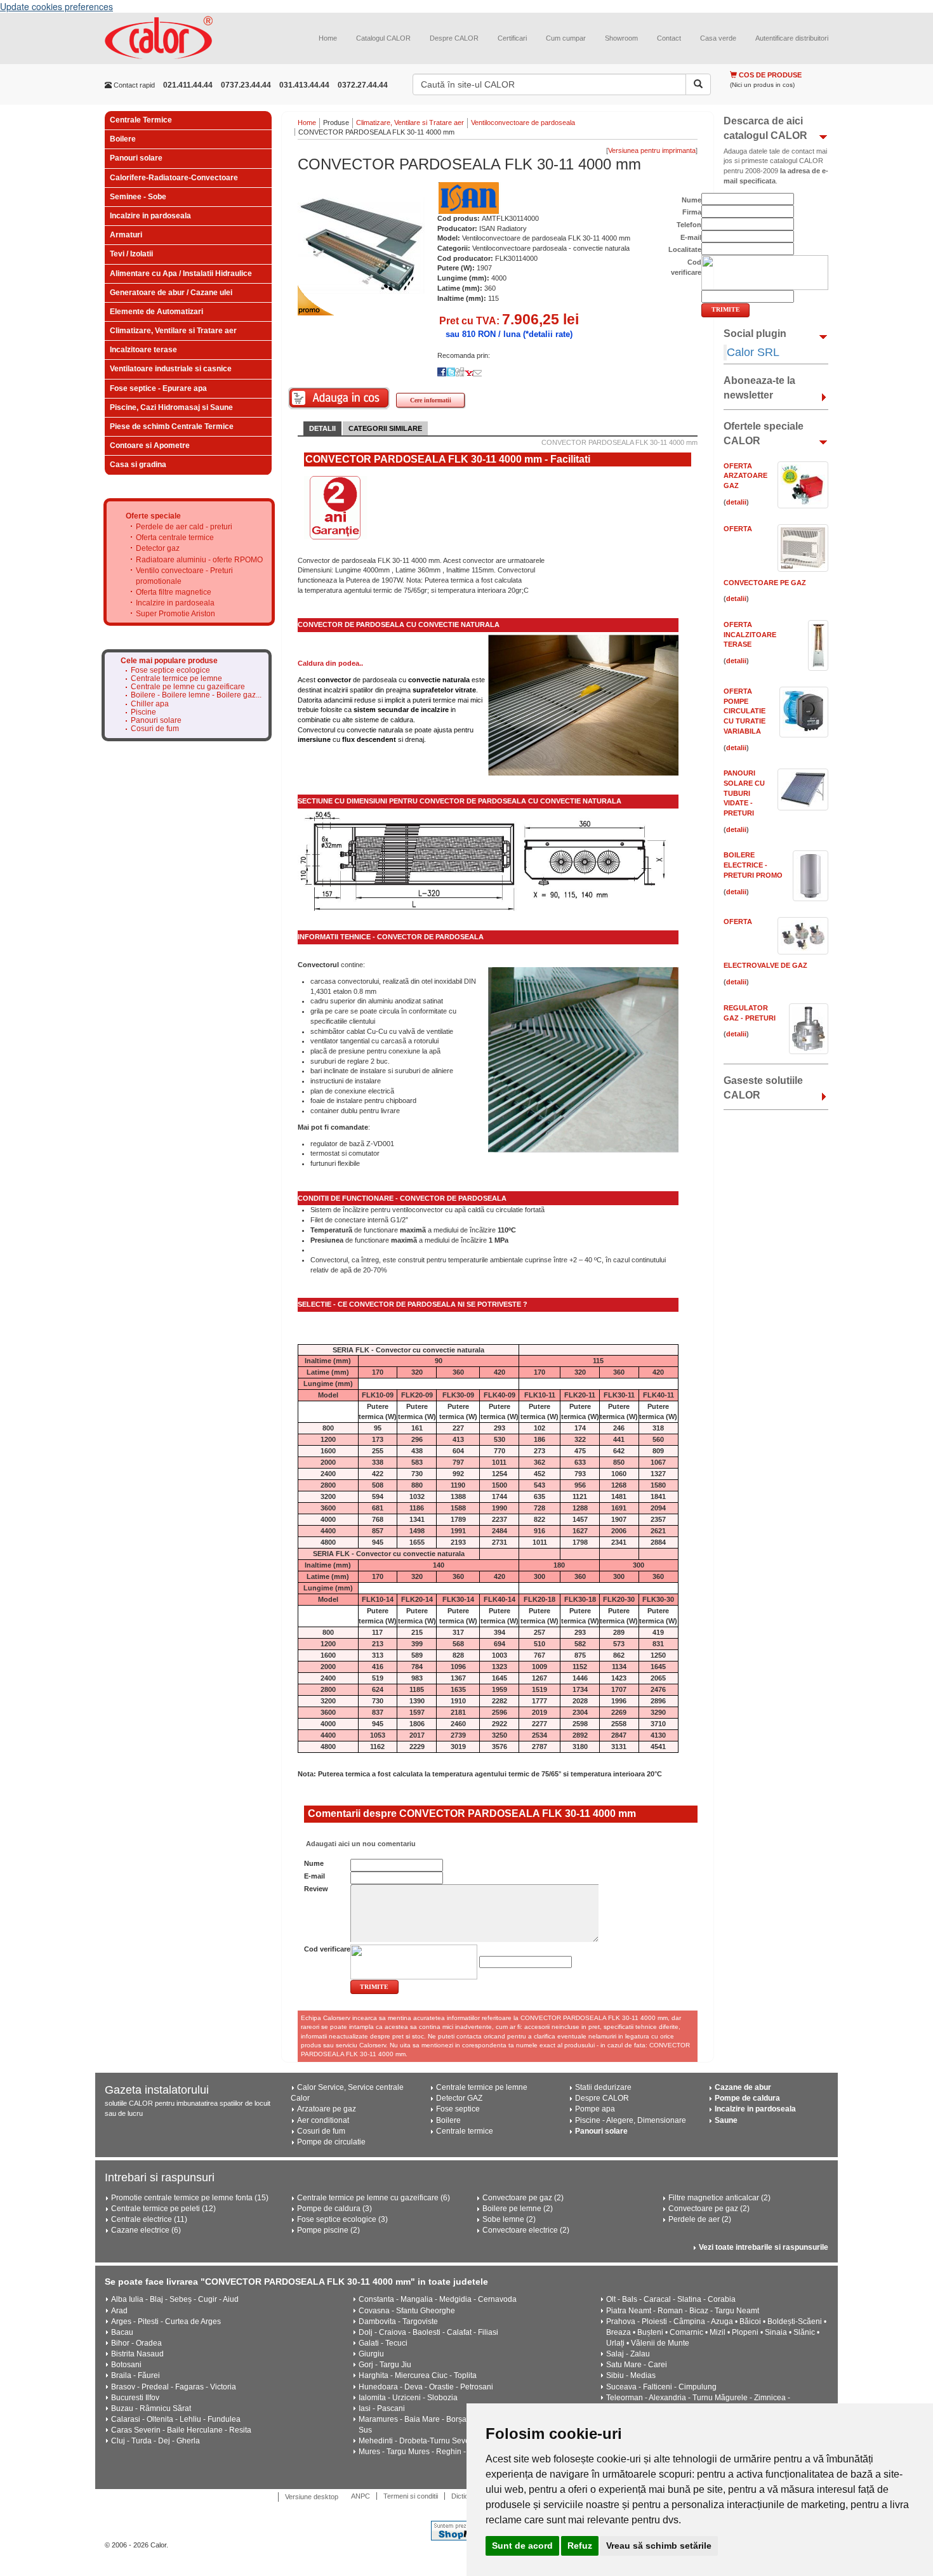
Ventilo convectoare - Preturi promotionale (184, 576)
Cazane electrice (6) (146, 2230)
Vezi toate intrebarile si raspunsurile (764, 2247)
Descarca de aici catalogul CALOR (765, 128)
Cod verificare (327, 1949)
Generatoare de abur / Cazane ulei (171, 293)
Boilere (123, 139)
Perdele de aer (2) (700, 2219)
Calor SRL (753, 352)
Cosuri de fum (155, 729)
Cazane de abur (743, 2087)
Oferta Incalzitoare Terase (750, 634)
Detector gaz (158, 548)
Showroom (621, 38)
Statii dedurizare (603, 2087)
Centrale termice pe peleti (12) (163, 2209)
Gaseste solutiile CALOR (763, 1088)
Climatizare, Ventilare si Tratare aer (173, 331)
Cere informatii (431, 400)
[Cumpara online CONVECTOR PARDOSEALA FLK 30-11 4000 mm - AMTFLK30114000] (339, 398)
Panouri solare (136, 158)
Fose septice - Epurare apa (158, 388)
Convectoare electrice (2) (526, 2230)
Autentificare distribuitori (792, 38)
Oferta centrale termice (175, 538)
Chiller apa (150, 704)
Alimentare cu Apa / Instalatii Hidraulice (181, 274)
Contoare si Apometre (150, 446)
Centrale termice (465, 2131)
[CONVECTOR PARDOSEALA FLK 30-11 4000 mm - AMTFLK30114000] (361, 245)
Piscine (143, 712)
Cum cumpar (566, 38)
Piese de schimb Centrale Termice (172, 426)
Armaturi (126, 235)
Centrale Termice (141, 120)
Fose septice (458, 2109)
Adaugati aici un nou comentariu (360, 1844)
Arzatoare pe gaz (327, 2109)
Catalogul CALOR (383, 38)
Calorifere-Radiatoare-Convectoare (174, 178)
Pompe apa (595, 2109)
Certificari (512, 38)
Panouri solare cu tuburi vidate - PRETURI (744, 793)
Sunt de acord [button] (522, 2546)
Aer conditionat (323, 2120)
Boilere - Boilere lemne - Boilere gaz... (196, 695)
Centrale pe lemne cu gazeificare (188, 687)
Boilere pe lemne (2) (518, 2209)
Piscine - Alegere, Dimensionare (631, 2120)
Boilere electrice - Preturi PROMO (753, 865)
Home (328, 38)
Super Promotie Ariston (175, 614)
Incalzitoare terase (143, 350)
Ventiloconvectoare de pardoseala (523, 122)
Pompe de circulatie (331, 2142)
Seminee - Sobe (138, 197)
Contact (669, 38)
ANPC (361, 2496)
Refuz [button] (580, 2546)
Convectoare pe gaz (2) (523, 2198)
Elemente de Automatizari (156, 312)
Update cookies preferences (56, 6)
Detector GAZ (459, 2098)
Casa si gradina (138, 465)
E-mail (314, 1876)
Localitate (685, 249)
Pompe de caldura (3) (334, 2209)
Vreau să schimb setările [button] (659, 2546)
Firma (692, 212)
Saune (726, 2120)
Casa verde (718, 38)
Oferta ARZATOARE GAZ (745, 476)
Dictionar (465, 2496)
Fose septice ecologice (170, 670)
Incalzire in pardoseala (150, 216)
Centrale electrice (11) (149, 2219)
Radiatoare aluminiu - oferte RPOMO (199, 560)
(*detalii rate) (548, 334)
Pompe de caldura (747, 2098)
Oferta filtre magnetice (174, 592)
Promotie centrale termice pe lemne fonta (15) (190, 2198)
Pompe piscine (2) (328, 2230)
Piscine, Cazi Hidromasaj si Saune (171, 407)
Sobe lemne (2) (509, 2219)
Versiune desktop (312, 2497)
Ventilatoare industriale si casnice (171, 369)
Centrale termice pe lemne (176, 679)
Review (316, 1889)
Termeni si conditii (411, 2496)
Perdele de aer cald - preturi (184, 527)
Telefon (689, 225)
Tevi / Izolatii (131, 254)
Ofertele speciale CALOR (764, 433)
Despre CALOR (454, 38)
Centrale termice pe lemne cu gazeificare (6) (374, 2198)
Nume (314, 1863)
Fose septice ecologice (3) (342, 2219)
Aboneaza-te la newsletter (759, 388)
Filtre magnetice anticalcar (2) (719, 2198)
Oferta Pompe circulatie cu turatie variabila (744, 711)
